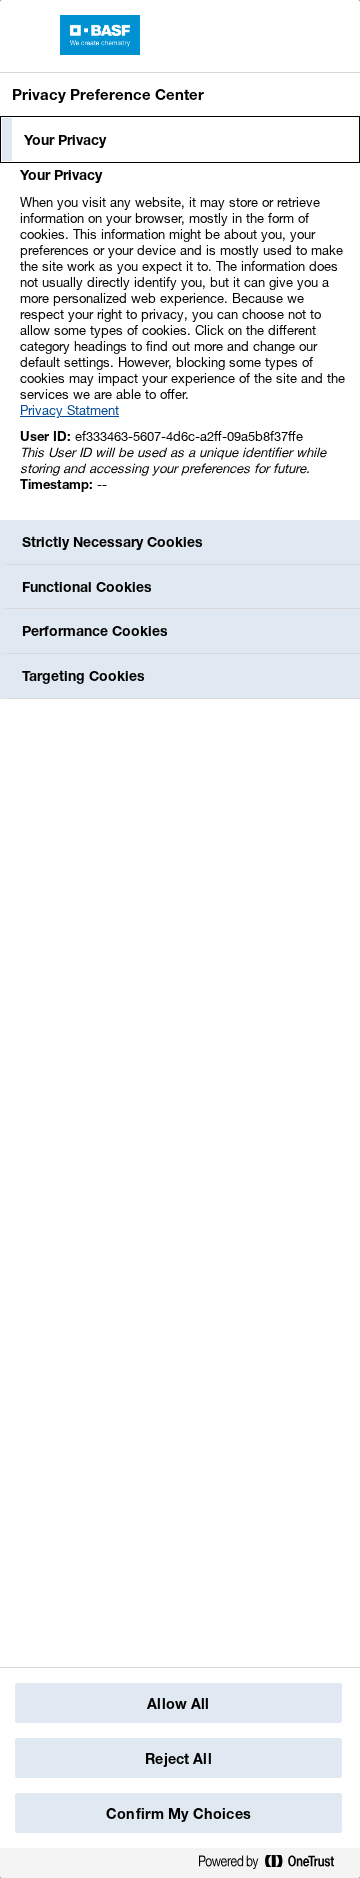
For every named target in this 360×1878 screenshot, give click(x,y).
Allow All (178, 1703)
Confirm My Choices (178, 1813)
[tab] (180, 140)
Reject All (178, 1758)
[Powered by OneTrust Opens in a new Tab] (274, 1862)
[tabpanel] (182, 340)
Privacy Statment (69, 410)
